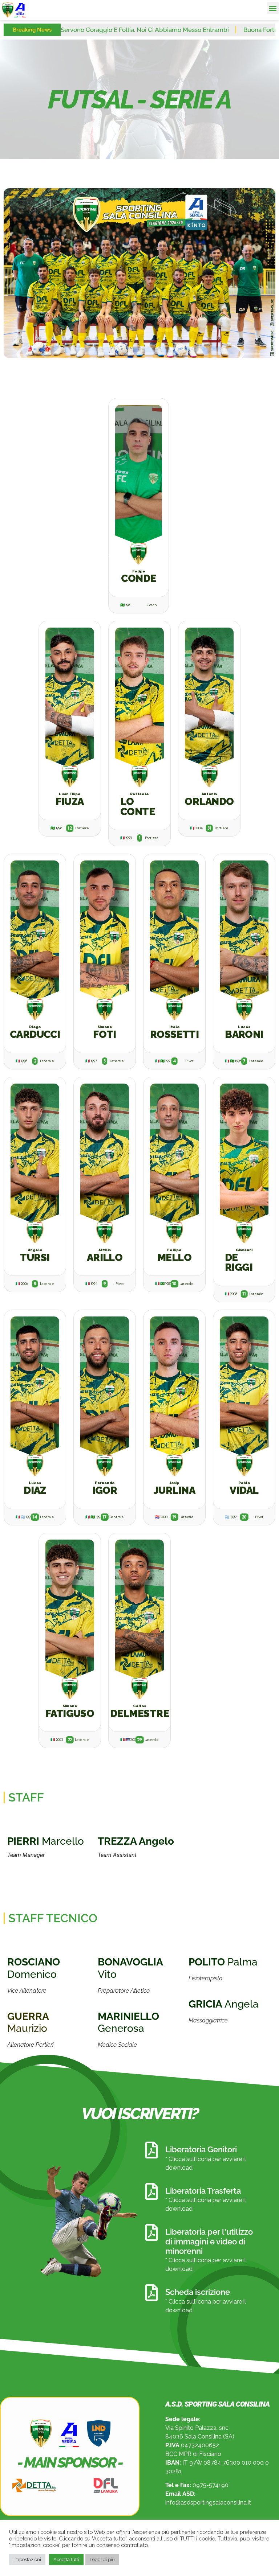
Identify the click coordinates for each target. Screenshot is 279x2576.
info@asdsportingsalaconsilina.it (208, 2503)
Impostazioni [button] (27, 2559)
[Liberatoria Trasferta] (151, 2191)
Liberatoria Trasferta (203, 2191)
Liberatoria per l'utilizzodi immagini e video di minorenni (209, 2241)
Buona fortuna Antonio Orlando (207, 30)
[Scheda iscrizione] (151, 2293)
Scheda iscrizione (198, 2292)
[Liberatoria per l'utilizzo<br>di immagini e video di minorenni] (151, 2232)
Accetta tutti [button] (66, 2559)
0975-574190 (211, 2485)
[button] (273, 8)
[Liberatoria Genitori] (151, 2150)
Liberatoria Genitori (201, 2149)
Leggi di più (102, 2559)
